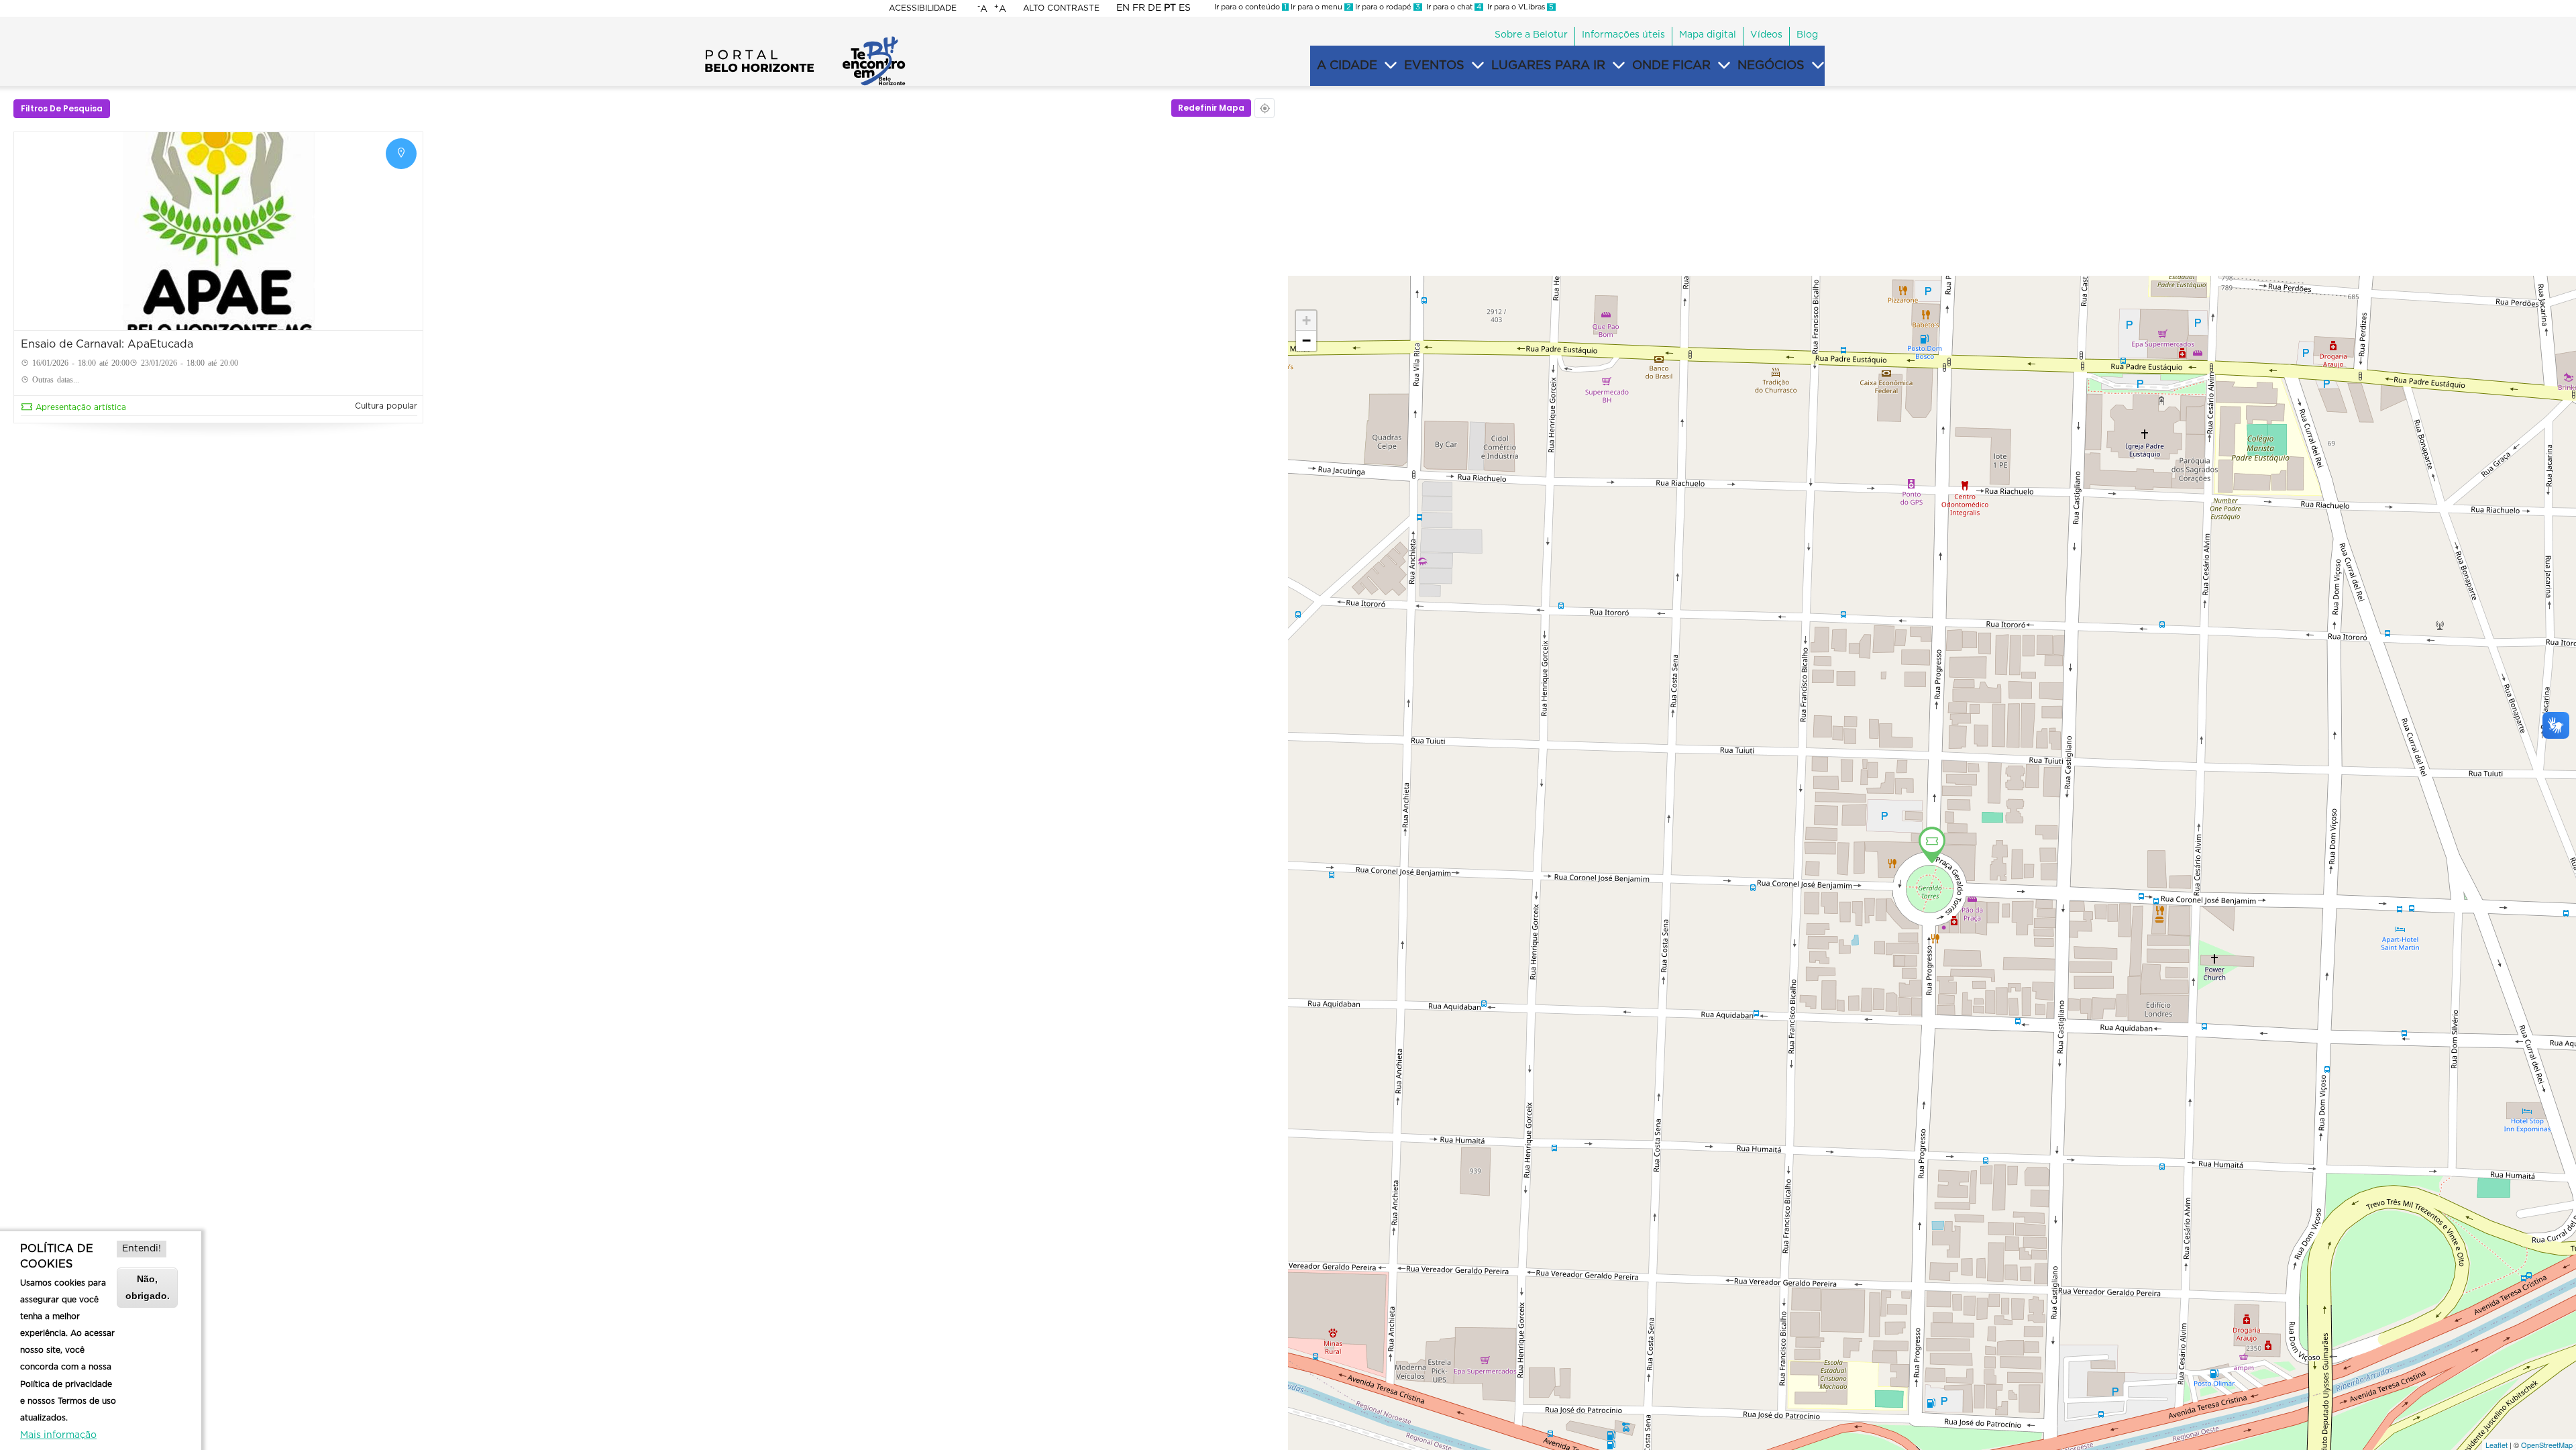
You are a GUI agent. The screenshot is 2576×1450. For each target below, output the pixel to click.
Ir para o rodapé (1387, 7)
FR (1139, 8)
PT (1170, 8)
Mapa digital (1708, 35)
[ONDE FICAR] (1724, 66)
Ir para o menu (1320, 7)
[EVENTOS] (1478, 66)
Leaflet (2497, 1445)
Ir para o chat (1452, 7)
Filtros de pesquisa (62, 108)
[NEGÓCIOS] (1818, 66)
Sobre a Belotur (1531, 35)
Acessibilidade (923, 8)
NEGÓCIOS (1771, 66)
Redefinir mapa (1211, 108)
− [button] (1306, 341)
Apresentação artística (81, 407)
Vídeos (1766, 35)
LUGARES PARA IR (1548, 66)
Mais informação (58, 1435)
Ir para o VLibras (1518, 7)
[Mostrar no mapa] (401, 154)
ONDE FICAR (1671, 66)
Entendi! (142, 1249)
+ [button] (1306, 320)
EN (1123, 8)
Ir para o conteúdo (1250, 7)
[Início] (805, 40)
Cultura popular (386, 406)
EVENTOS (1434, 66)
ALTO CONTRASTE (1061, 8)
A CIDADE (1347, 66)
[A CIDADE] (1391, 66)
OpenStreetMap (2547, 1445)
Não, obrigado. (148, 1287)
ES (1185, 8)
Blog (1807, 35)
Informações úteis (1623, 35)
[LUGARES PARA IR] (1619, 66)
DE (1155, 8)
